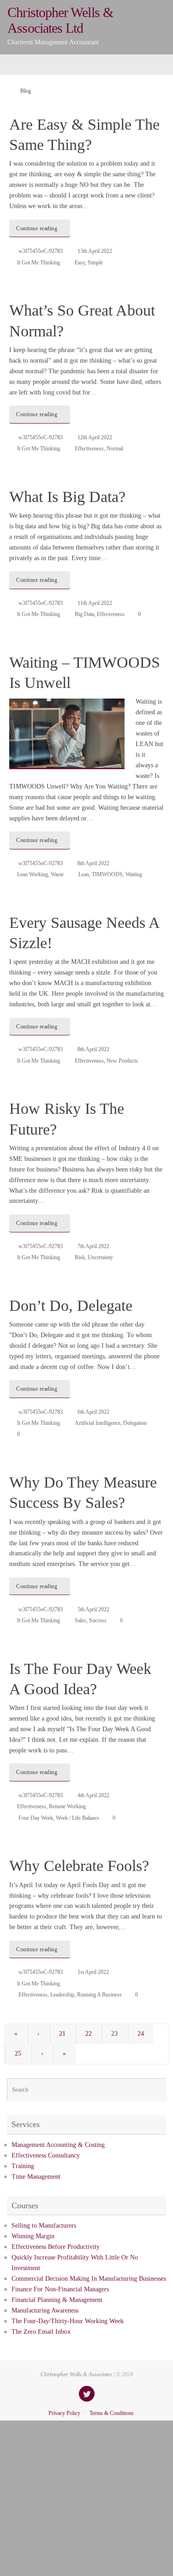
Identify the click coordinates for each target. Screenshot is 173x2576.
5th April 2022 (93, 1609)
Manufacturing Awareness (45, 2310)
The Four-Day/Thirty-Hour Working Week (68, 2321)
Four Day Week (36, 1818)
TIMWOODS (107, 874)
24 (141, 2034)
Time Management (36, 2177)
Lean (84, 874)
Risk (80, 1257)
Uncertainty (100, 1257)
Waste (57, 874)
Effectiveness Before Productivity (56, 2247)
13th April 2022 (95, 251)
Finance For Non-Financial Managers (60, 2289)
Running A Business (99, 1995)
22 (89, 2034)
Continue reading (37, 228)
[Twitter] (87, 2394)
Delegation (135, 1423)
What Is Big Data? (67, 497)
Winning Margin (33, 2236)
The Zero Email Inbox (41, 2332)
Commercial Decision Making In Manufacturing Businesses (89, 2279)
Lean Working (33, 874)
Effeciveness (111, 614)
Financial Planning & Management (57, 2300)
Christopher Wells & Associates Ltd (60, 20)
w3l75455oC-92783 (41, 251)
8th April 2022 (93, 863)
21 (62, 2034)
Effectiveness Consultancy (46, 2155)
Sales (81, 1620)
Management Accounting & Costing (58, 2145)
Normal (115, 448)
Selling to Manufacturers (44, 2226)
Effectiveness (89, 448)
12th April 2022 (95, 437)
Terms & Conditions (112, 2413)
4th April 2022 (93, 1795)
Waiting (134, 874)
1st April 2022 (93, 1972)
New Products (122, 1061)
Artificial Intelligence (98, 1423)
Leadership (62, 1995)
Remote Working (67, 1806)
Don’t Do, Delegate (71, 1306)
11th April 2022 (95, 603)
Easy (80, 263)
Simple (95, 263)
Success (98, 1620)
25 (18, 2053)
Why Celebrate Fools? (79, 1866)
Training (23, 2166)
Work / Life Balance (78, 1818)
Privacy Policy (64, 2413)
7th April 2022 (93, 1246)
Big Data (84, 614)
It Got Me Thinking (39, 263)
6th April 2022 (93, 1412)
